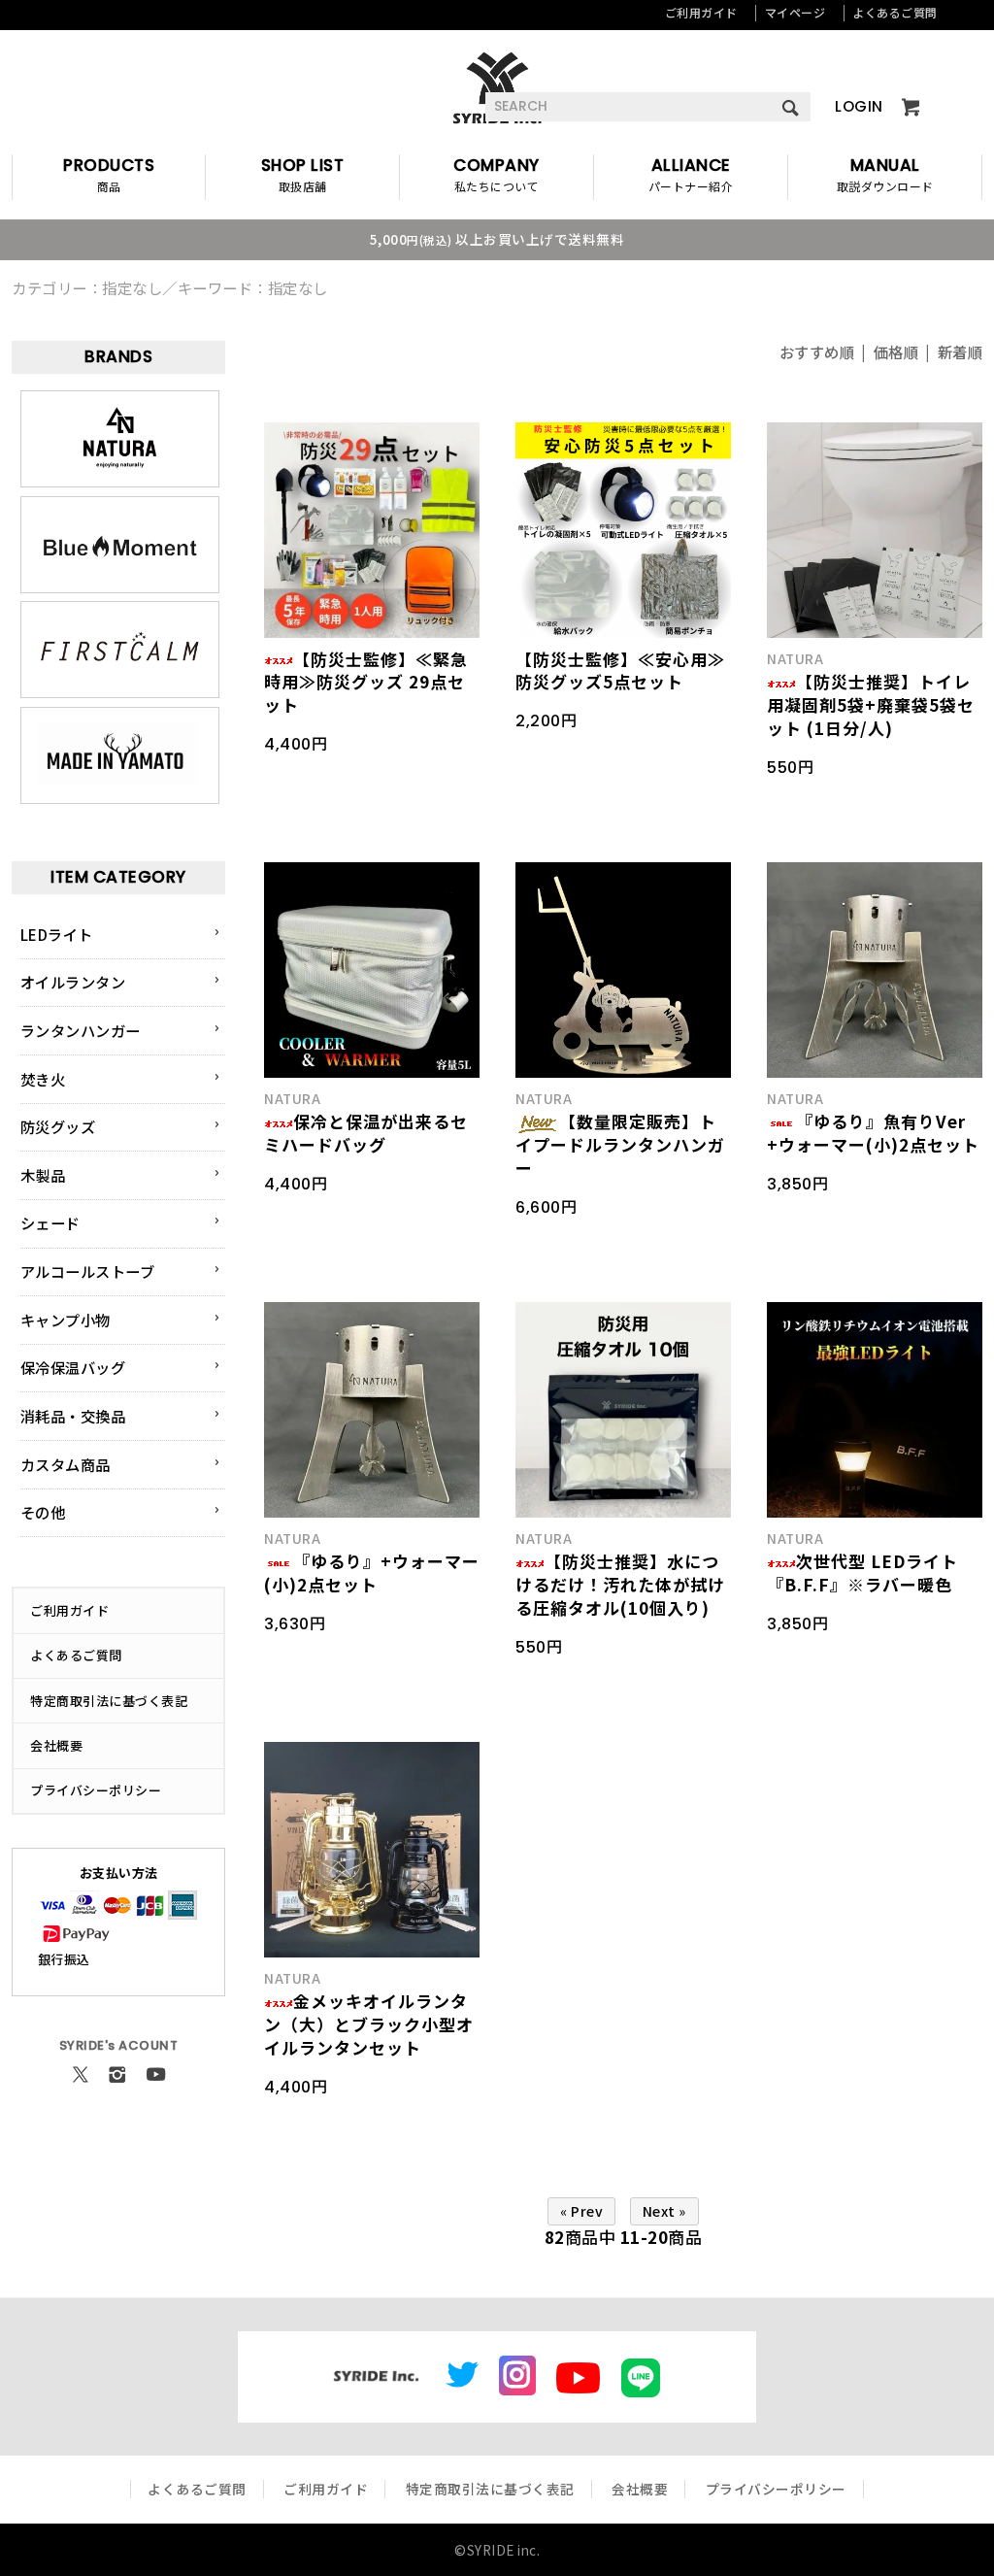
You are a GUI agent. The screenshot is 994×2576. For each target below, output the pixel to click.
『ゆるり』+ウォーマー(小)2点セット (372, 1572)
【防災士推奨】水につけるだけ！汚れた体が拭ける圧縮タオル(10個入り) (620, 1584)
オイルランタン (73, 982)
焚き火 (43, 1079)
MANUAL (885, 175)
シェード (50, 1222)
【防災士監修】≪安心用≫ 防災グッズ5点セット (620, 670)
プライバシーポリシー (96, 1790)
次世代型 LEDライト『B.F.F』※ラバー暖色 (862, 1572)
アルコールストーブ (88, 1271)
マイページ (795, 12)
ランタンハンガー (81, 1030)
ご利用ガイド (701, 12)
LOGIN (859, 106)
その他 (43, 1512)
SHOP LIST (303, 175)
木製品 (43, 1175)
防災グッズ (58, 1126)
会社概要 (56, 1745)
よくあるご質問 (895, 12)
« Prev (581, 2211)
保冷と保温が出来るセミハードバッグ (366, 1133)
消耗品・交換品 (73, 1416)
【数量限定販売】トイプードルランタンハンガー (620, 1144)
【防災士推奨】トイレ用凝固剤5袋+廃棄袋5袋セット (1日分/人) (871, 704)
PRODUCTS (109, 175)
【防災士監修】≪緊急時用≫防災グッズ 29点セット (366, 682)
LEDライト (57, 934)
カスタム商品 (66, 1464)
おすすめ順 (817, 351)
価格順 (896, 351)
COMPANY (497, 175)
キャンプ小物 (66, 1320)
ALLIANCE (691, 175)
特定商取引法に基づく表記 (109, 1701)
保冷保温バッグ (73, 1367)
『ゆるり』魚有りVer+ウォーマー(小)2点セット (873, 1133)
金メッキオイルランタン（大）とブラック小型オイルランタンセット (369, 2024)
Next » (664, 2211)
